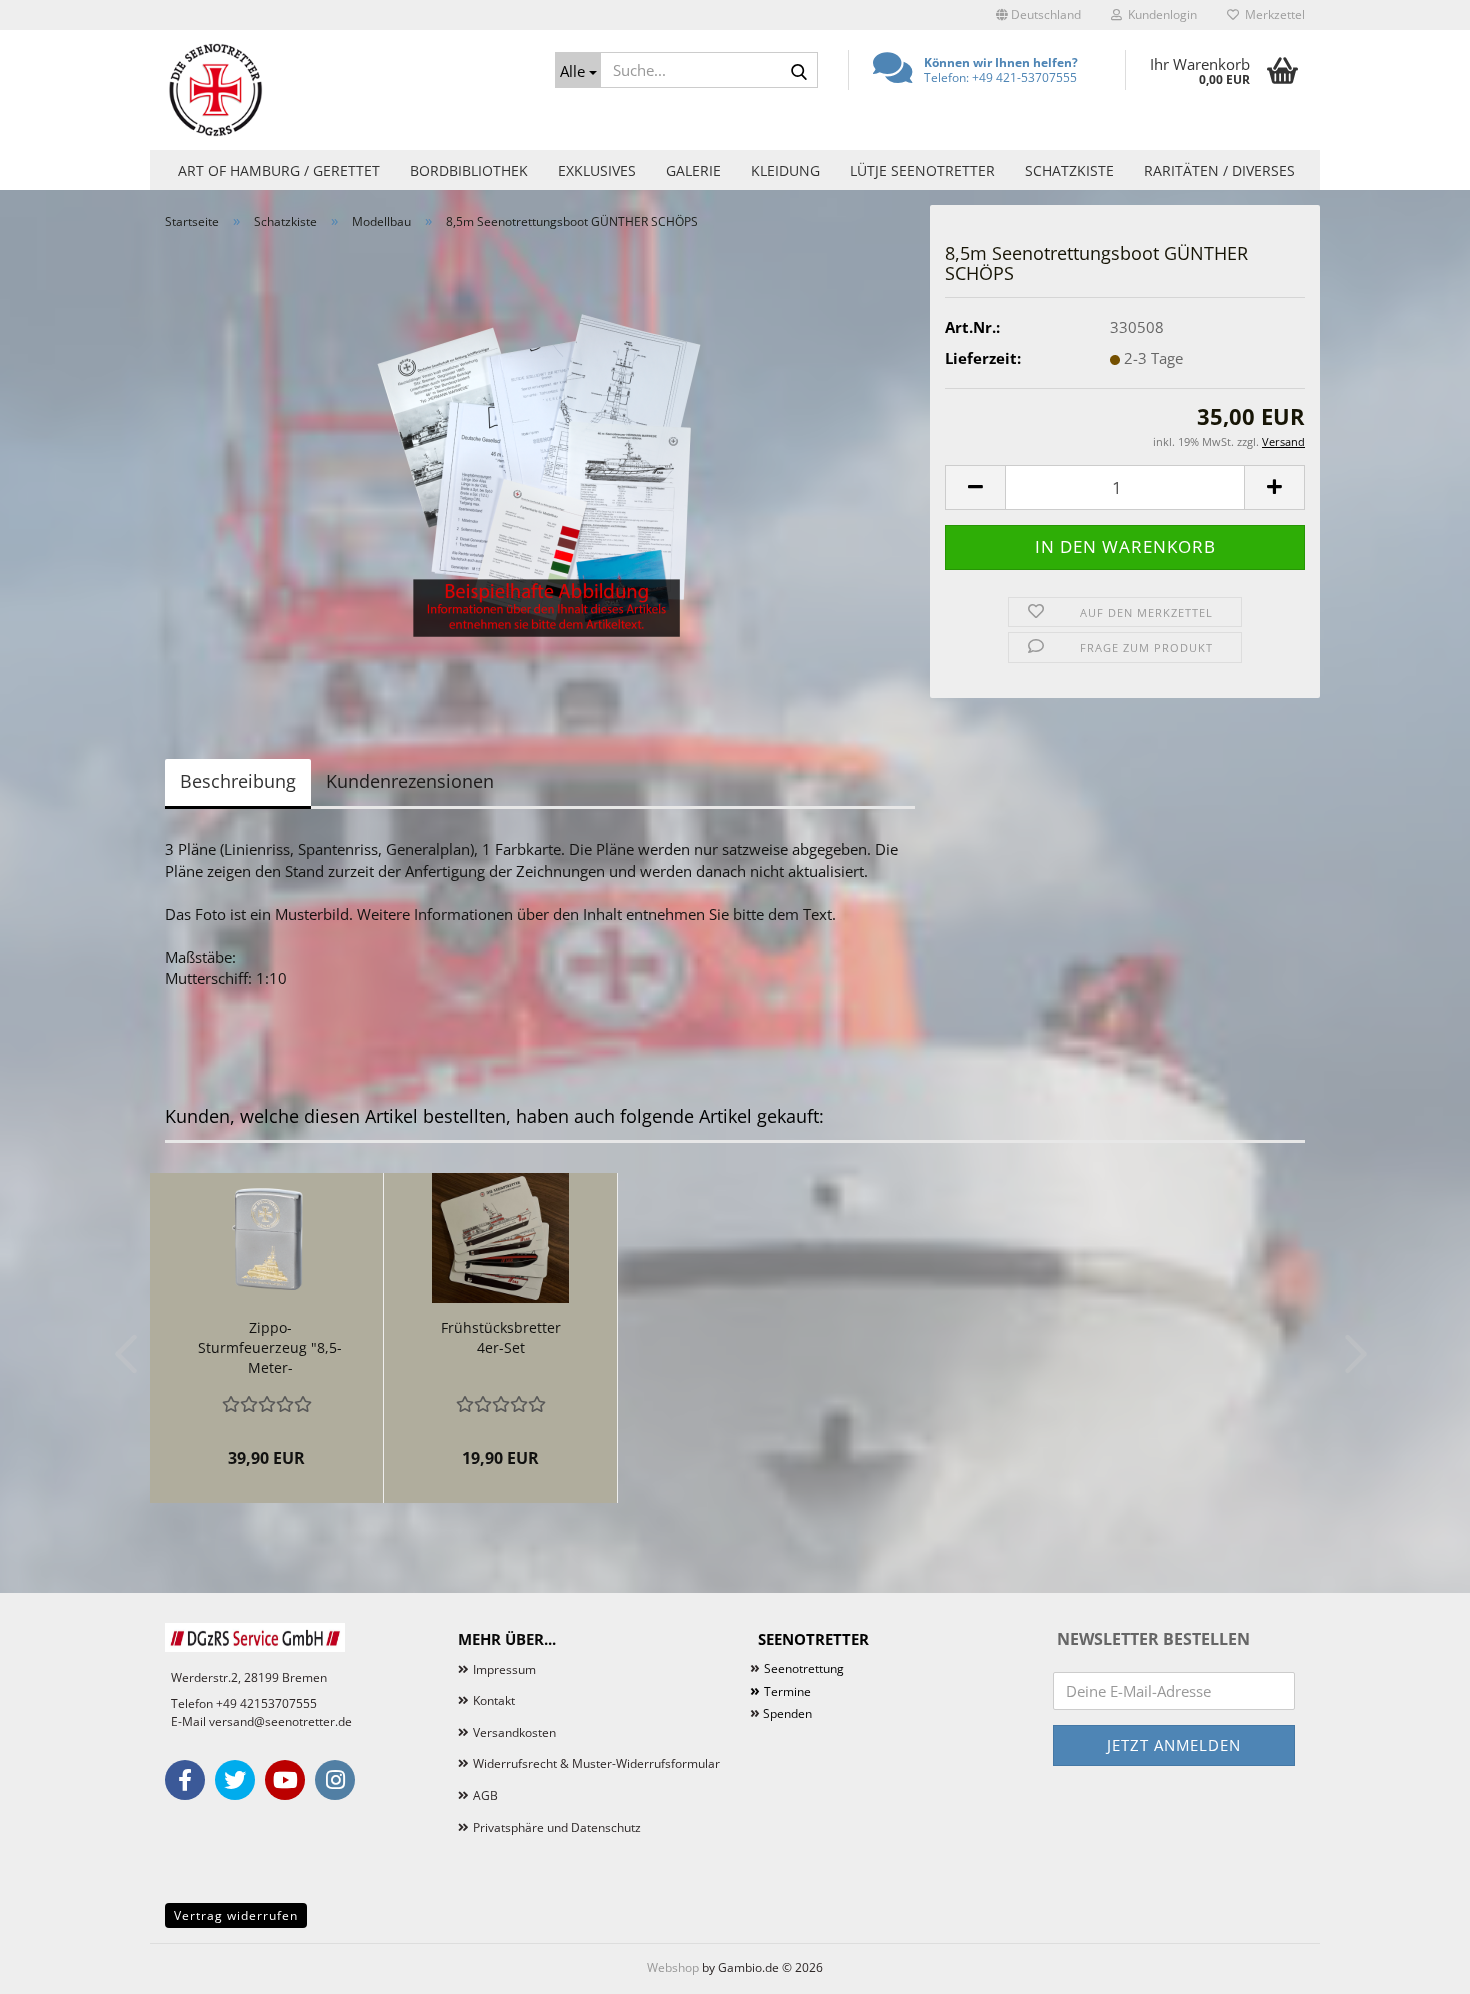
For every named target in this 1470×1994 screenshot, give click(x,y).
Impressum (504, 1669)
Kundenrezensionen (410, 781)
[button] (1038, 15)
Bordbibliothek (469, 170)
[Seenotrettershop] (345, 90)
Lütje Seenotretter (922, 170)
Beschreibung (238, 781)
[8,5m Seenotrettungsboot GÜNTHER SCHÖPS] (540, 469)
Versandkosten (514, 1732)
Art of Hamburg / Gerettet (279, 170)
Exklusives (597, 170)
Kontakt (494, 1700)
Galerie (693, 170)
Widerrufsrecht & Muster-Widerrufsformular (596, 1763)
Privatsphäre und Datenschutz (557, 1827)
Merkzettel (1272, 14)
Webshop (673, 1967)
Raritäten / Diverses (1219, 170)
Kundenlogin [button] (1159, 14)
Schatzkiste (1069, 170)
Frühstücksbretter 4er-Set (501, 1337)
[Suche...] (799, 71)
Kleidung (785, 170)
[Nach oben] (1415, 1964)
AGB (485, 1795)
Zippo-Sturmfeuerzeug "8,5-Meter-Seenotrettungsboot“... (270, 1348)
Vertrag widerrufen (236, 1915)
